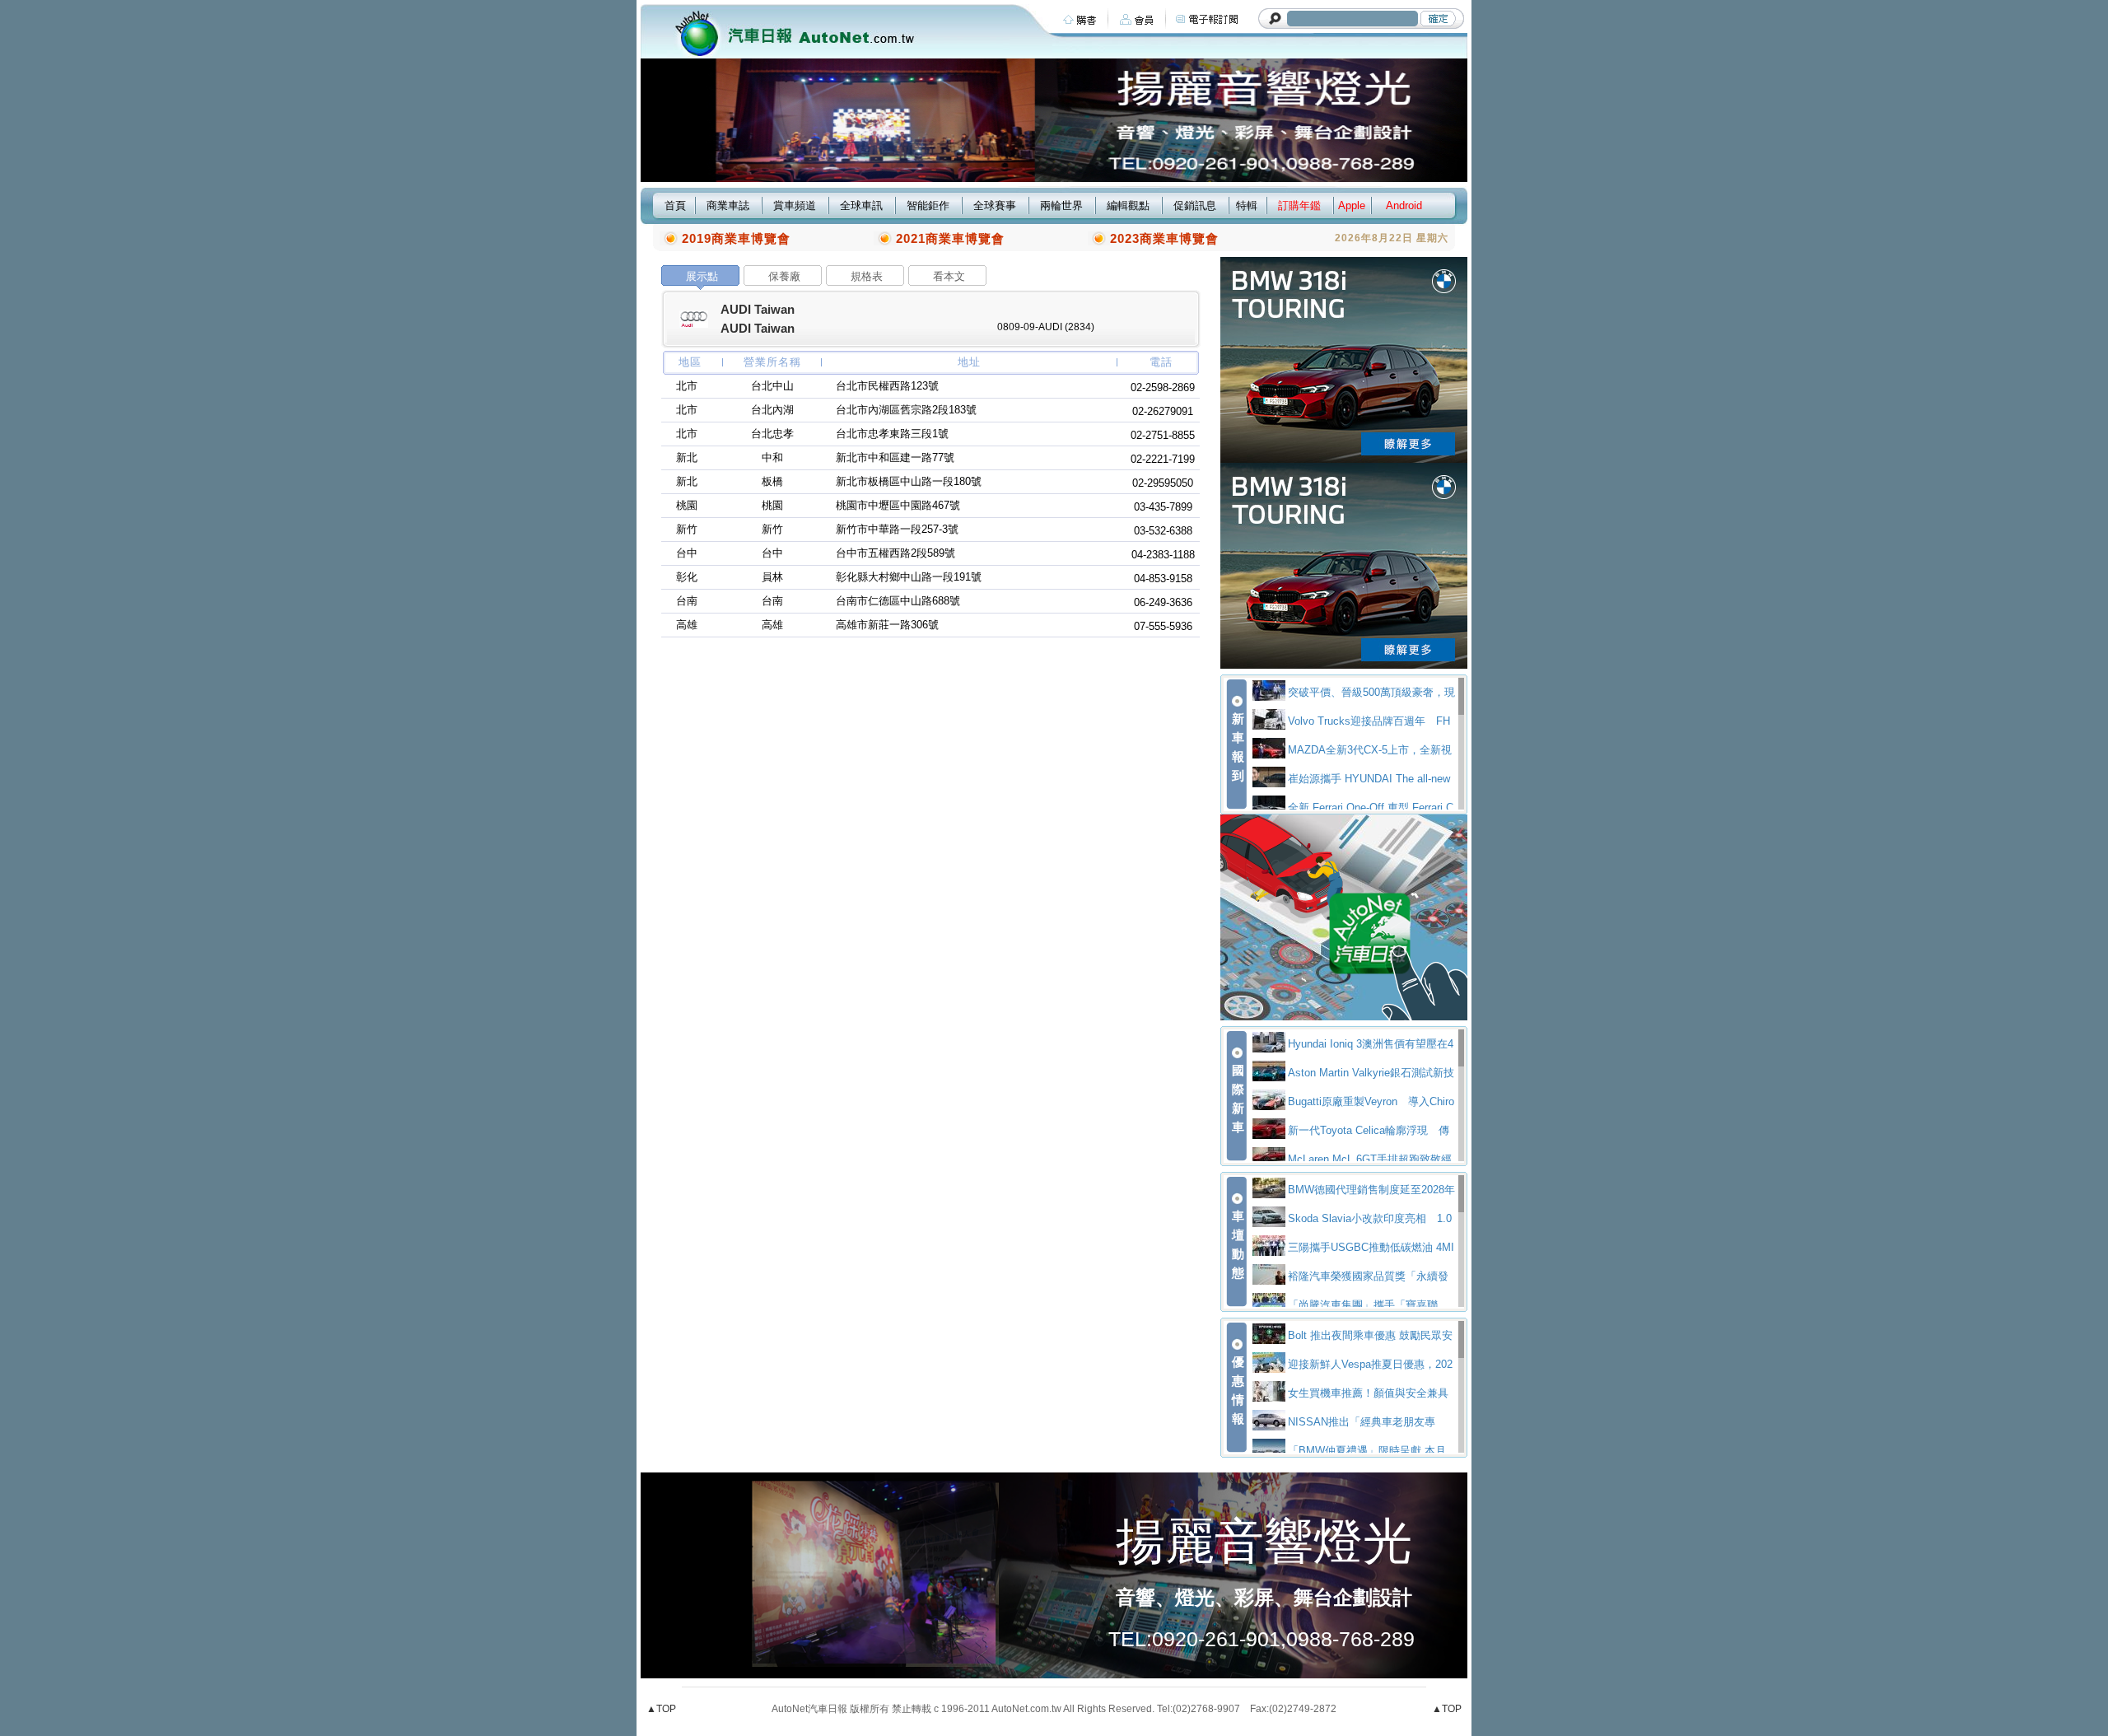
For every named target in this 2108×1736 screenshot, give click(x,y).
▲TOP (661, 1709)
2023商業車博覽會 (1164, 238)
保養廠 (784, 276)
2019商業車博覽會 (736, 238)
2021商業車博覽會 (950, 238)
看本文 (949, 276)
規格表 (867, 276)
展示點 (702, 276)
